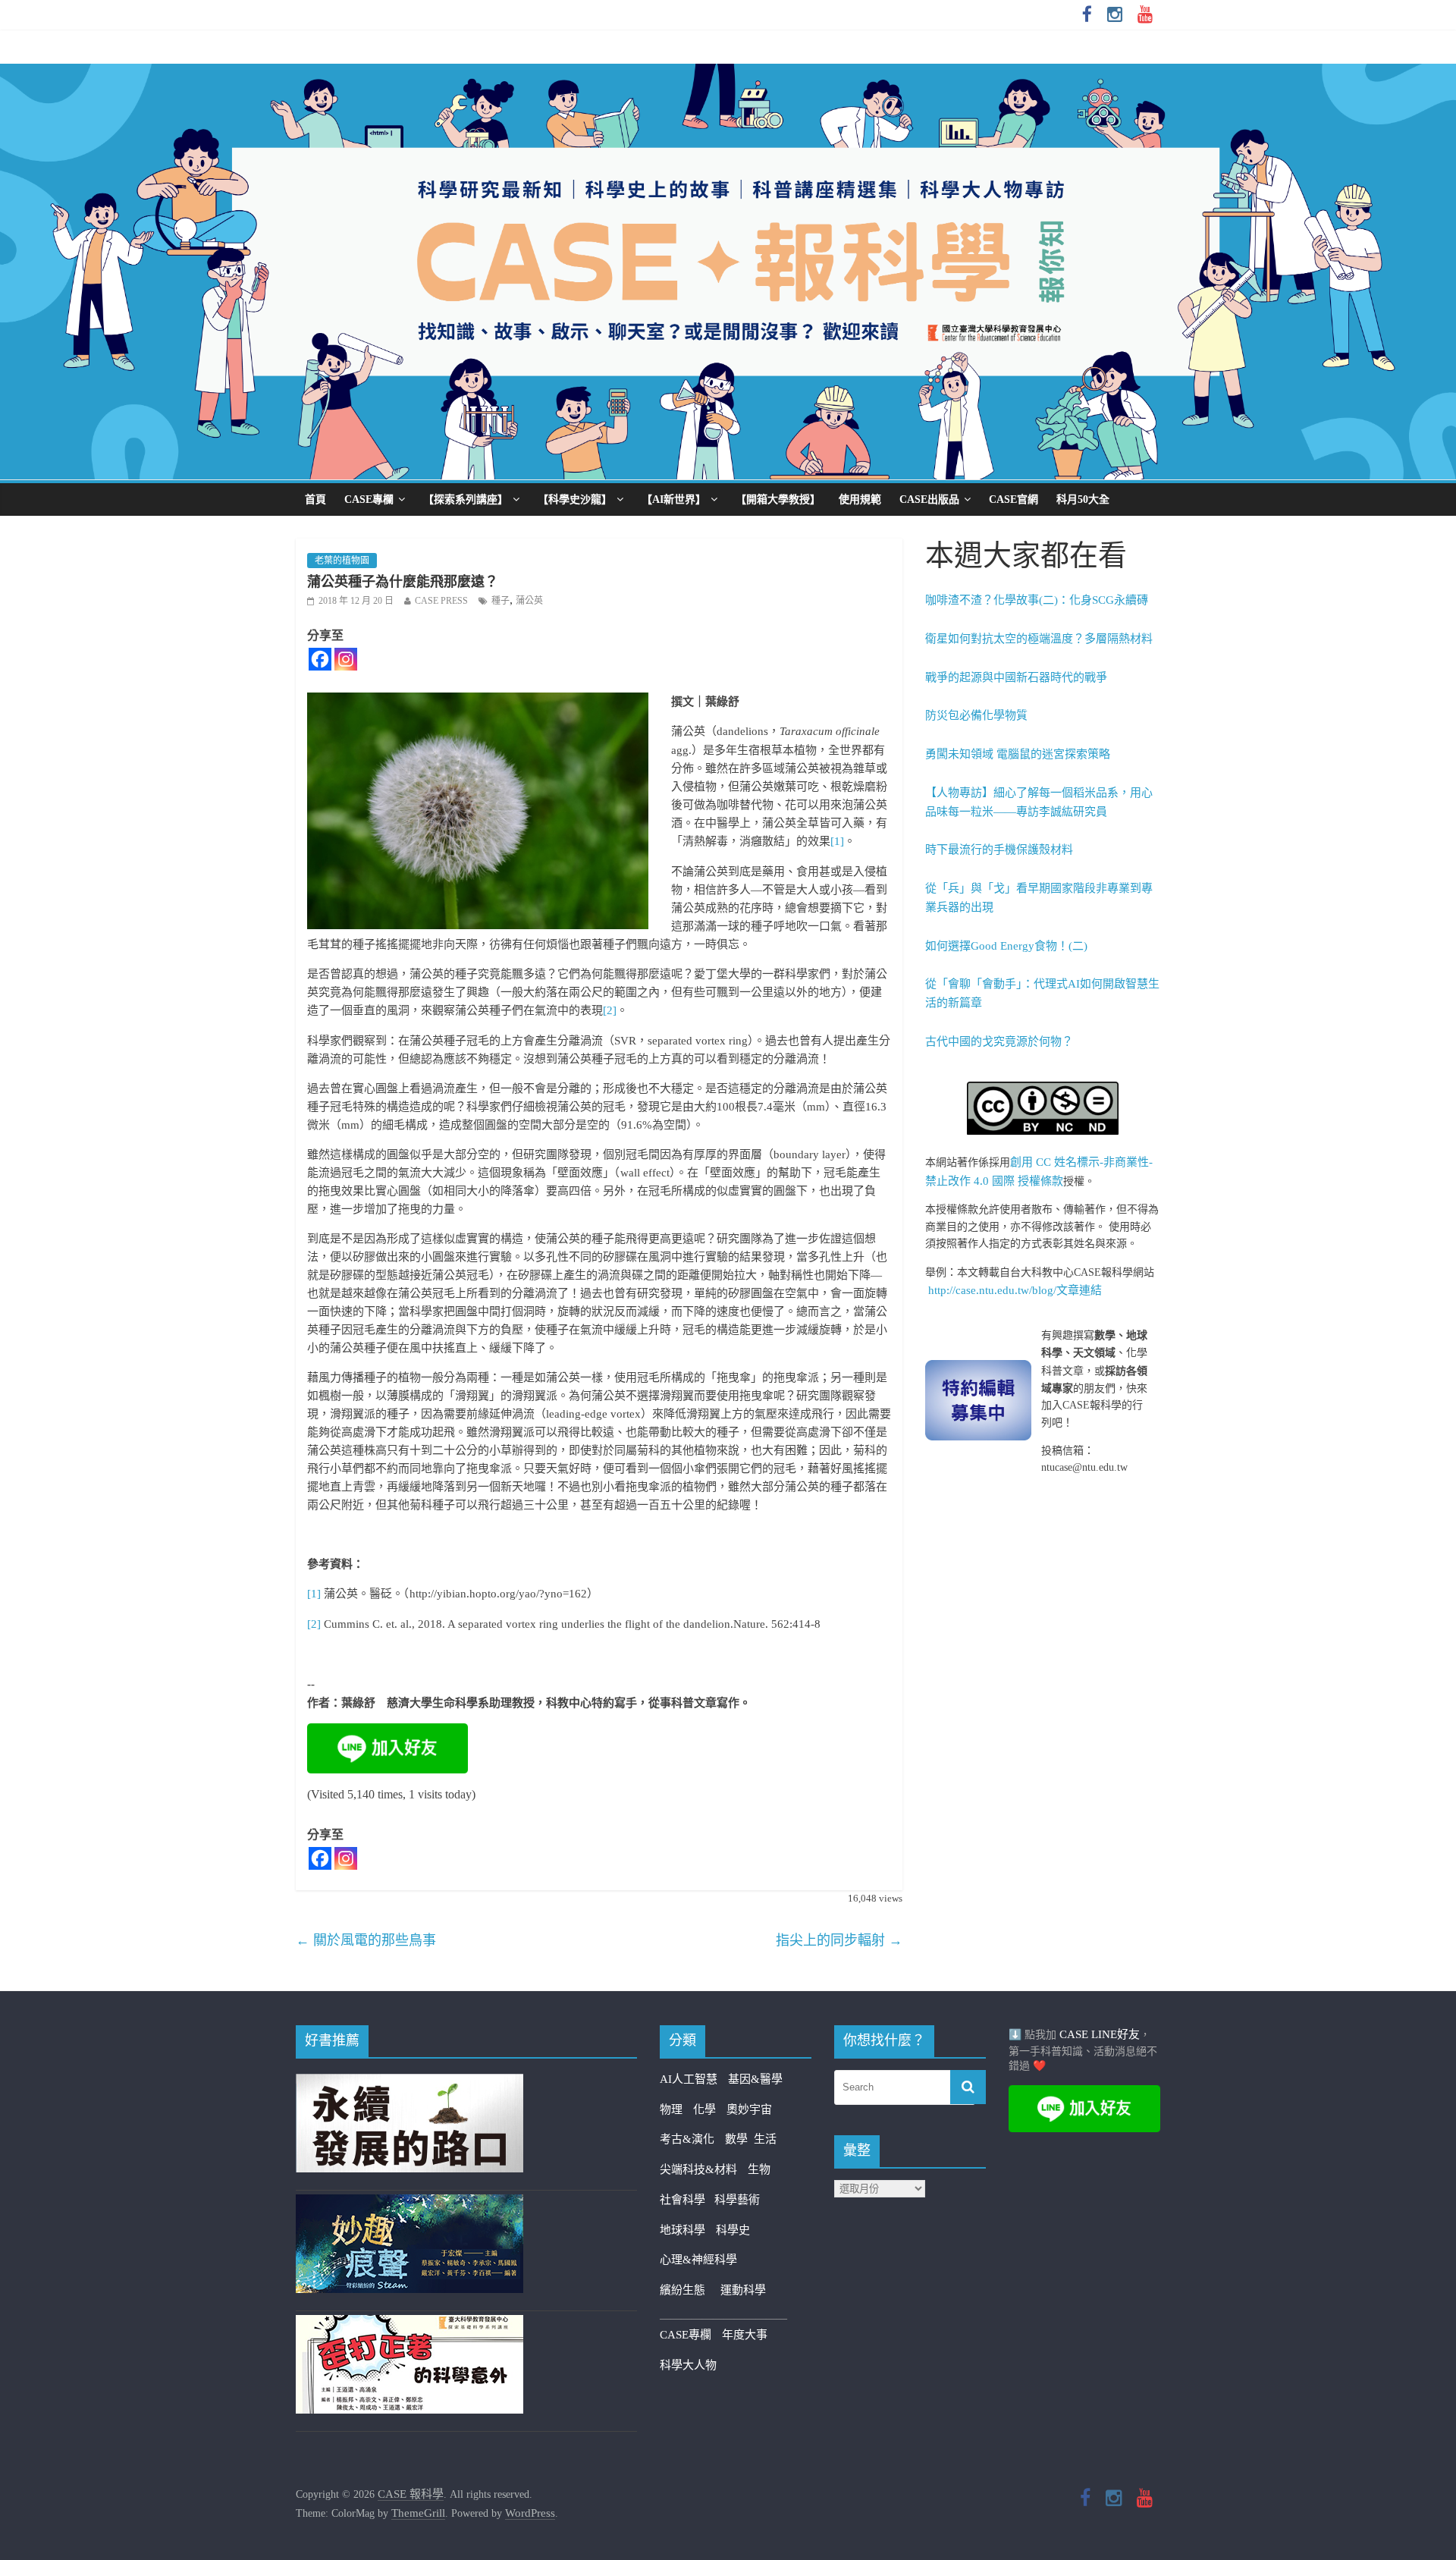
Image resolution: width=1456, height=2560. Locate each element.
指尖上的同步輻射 (839, 1940)
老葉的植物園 (342, 561)
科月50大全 (1083, 499)
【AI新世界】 (674, 499)
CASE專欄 (369, 499)
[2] (610, 1010)
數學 (739, 2139)
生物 (759, 2169)
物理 (671, 2109)
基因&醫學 (755, 2079)
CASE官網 (1014, 499)
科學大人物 (688, 2365)
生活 (765, 2139)
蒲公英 (529, 601)
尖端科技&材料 (698, 2169)
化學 (704, 2109)
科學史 (733, 2230)
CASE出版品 (929, 499)
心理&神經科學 (698, 2260)
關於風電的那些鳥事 (366, 1940)
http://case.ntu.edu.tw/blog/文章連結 (1015, 1290)
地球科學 (682, 2230)
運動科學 (743, 2290)
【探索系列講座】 (466, 499)
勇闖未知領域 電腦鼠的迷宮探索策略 (1018, 754)
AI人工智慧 (689, 2079)
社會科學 (687, 2200)
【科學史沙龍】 (575, 499)
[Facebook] (320, 659)
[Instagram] (346, 659)
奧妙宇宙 (749, 2109)
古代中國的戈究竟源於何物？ (999, 1041)
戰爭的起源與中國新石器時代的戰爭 (1016, 677)
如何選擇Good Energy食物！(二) (1006, 946)
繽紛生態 (690, 2290)
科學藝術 (737, 2200)
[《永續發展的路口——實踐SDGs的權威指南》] (409, 2083)
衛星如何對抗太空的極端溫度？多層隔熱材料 (1039, 639)
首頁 (315, 499)
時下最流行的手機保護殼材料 (999, 850)
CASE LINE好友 (1100, 2034)
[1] (837, 841)
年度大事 (745, 2335)
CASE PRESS (441, 601)
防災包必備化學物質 (976, 715)
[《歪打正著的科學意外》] (409, 2324)
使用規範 (860, 499)
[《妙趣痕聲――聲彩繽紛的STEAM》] (409, 2203)
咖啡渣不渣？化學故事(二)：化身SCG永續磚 (1037, 600)
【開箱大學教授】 (778, 499)
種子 (500, 601)
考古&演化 (687, 2139)
